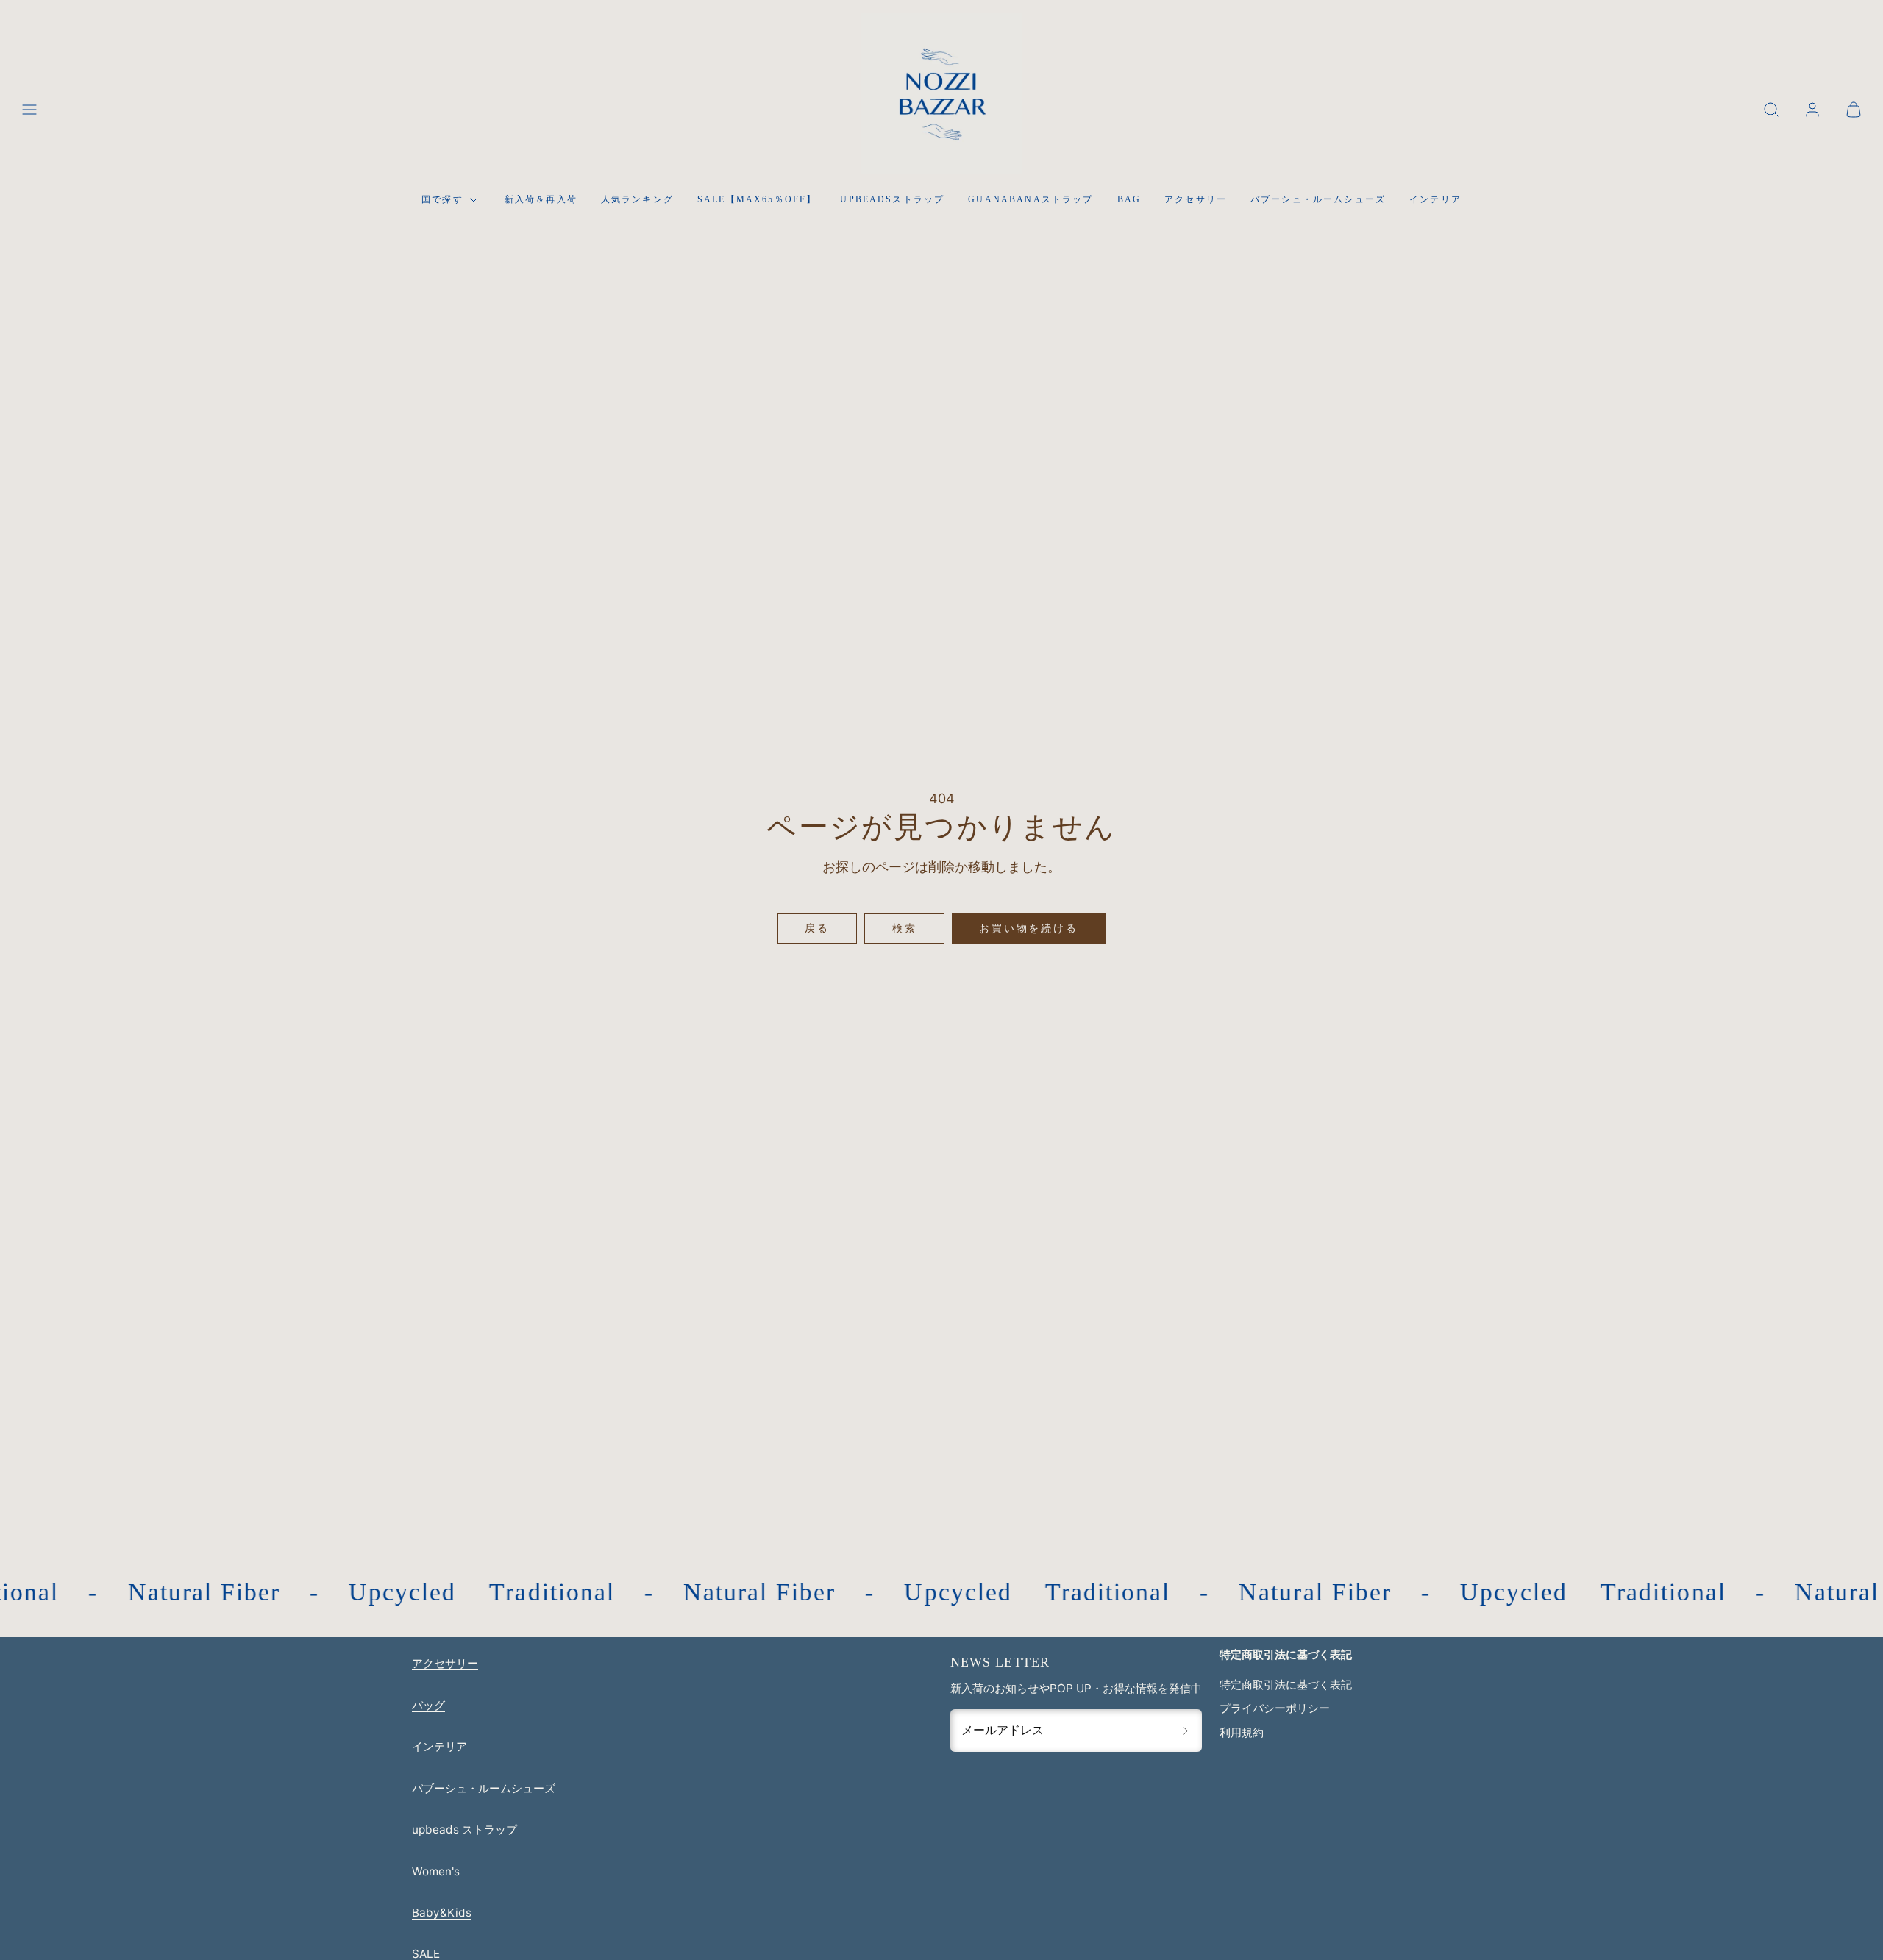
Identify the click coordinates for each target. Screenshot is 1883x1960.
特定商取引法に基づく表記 (1286, 1685)
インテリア (1435, 199)
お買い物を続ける (1028, 928)
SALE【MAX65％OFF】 (757, 199)
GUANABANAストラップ (1031, 199)
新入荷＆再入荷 (541, 199)
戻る (817, 928)
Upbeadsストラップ (892, 199)
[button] (29, 110)
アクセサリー (1196, 199)
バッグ (428, 1705)
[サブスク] (1186, 1731)
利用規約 (1242, 1732)
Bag (1129, 199)
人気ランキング (637, 199)
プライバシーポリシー (1275, 1708)
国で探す (442, 199)
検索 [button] (905, 928)
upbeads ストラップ (464, 1829)
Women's (436, 1871)
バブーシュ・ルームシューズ (1318, 199)
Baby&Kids (442, 1913)
